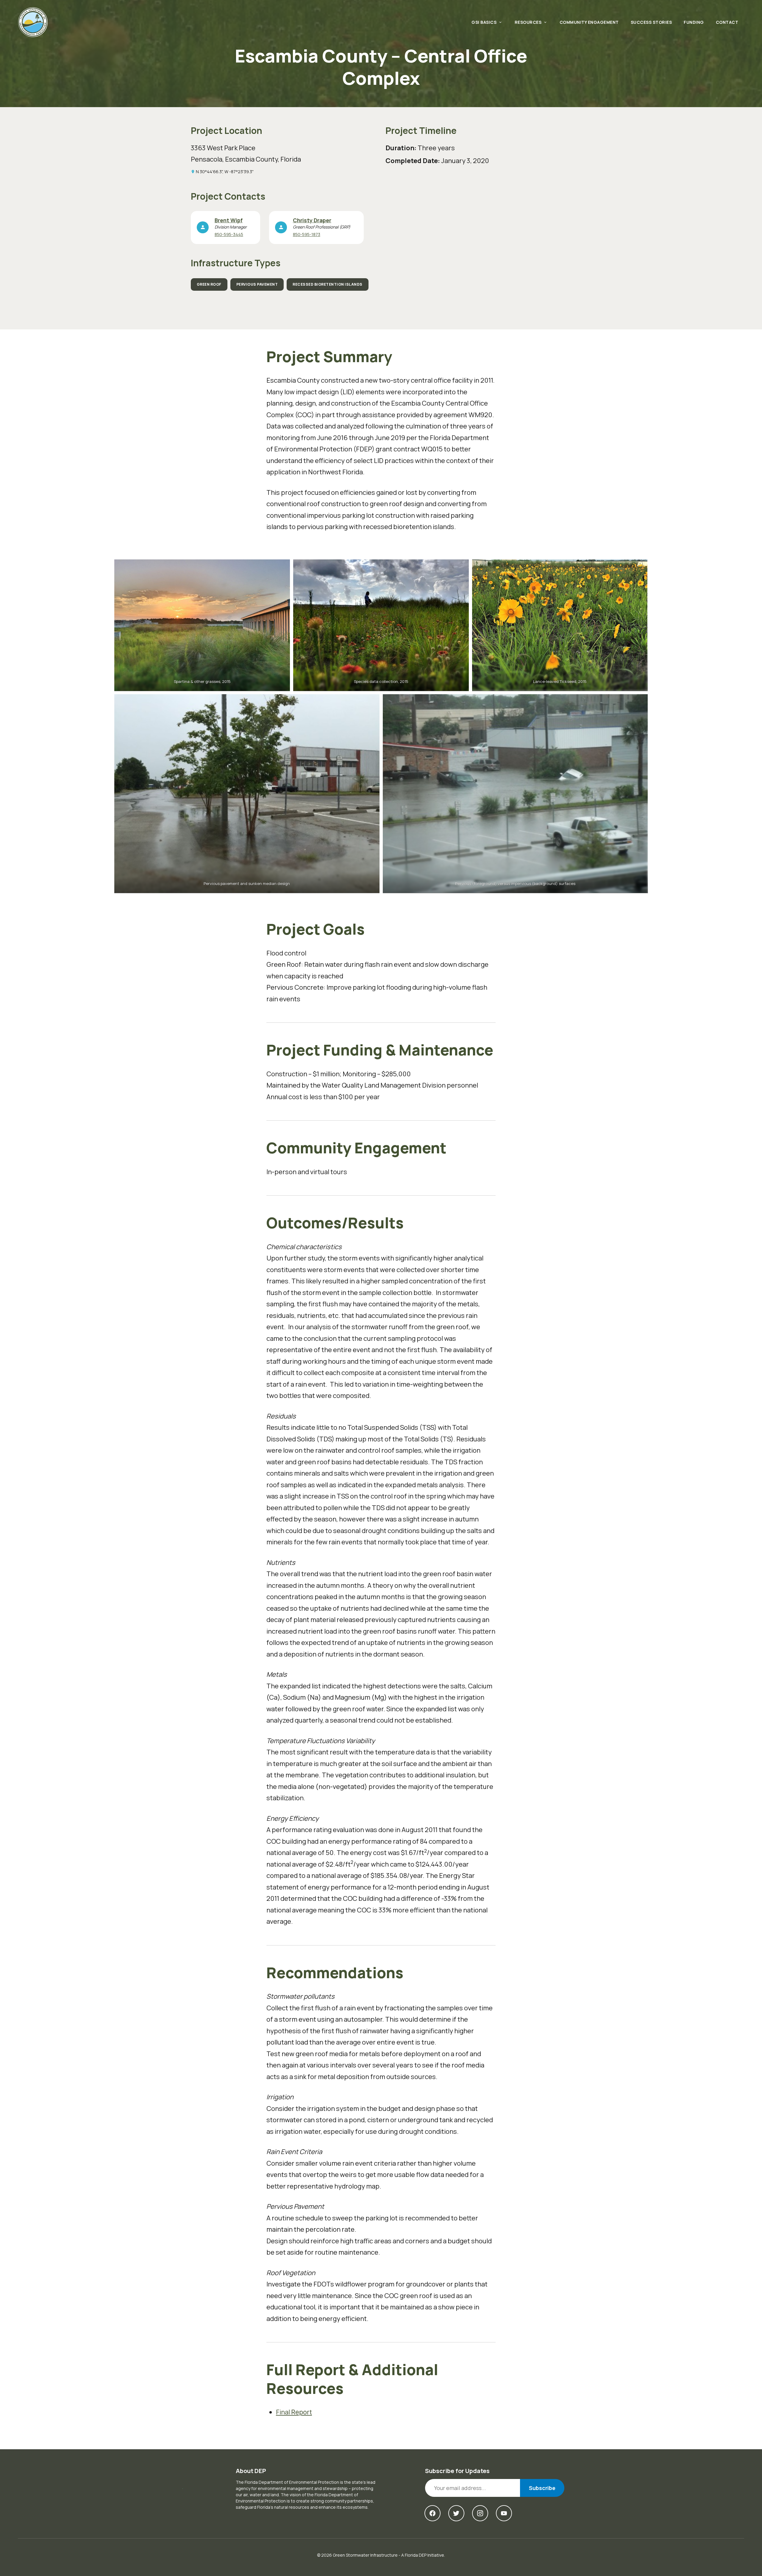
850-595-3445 (229, 234)
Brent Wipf (229, 220)
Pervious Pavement (257, 284)
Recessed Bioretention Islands (328, 284)
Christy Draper (312, 220)
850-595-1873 (307, 234)
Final (294, 2412)
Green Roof (209, 284)
